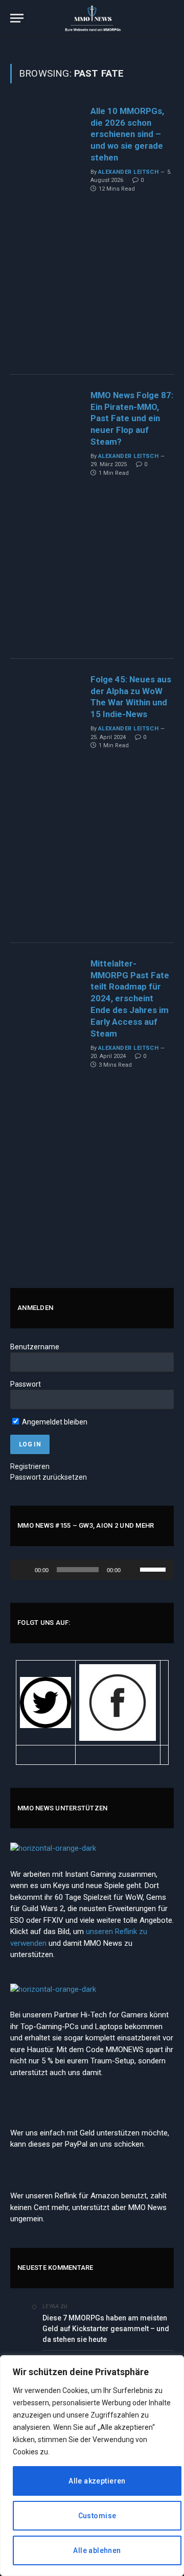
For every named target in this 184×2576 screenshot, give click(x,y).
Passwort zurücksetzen (49, 1477)
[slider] (154, 1569)
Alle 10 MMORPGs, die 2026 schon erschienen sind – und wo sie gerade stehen (127, 134)
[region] (92, 2466)
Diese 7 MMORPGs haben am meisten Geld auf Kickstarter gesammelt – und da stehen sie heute (106, 2329)
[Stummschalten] (132, 1570)
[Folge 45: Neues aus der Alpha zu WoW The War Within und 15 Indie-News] (46, 801)
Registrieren (30, 1466)
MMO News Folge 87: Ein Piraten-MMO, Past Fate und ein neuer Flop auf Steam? (132, 418)
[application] (92, 1570)
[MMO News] (92, 18)
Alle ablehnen (97, 2550)
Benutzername (35, 1347)
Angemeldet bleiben (54, 1422)
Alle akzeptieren (97, 2481)
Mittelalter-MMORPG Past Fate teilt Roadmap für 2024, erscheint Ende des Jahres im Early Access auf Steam (130, 998)
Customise (97, 2516)
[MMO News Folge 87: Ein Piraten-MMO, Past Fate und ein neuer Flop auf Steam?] (46, 517)
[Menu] (17, 18)
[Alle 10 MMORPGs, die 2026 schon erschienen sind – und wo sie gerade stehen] (46, 233)
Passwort (26, 1384)
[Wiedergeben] (24, 1570)
